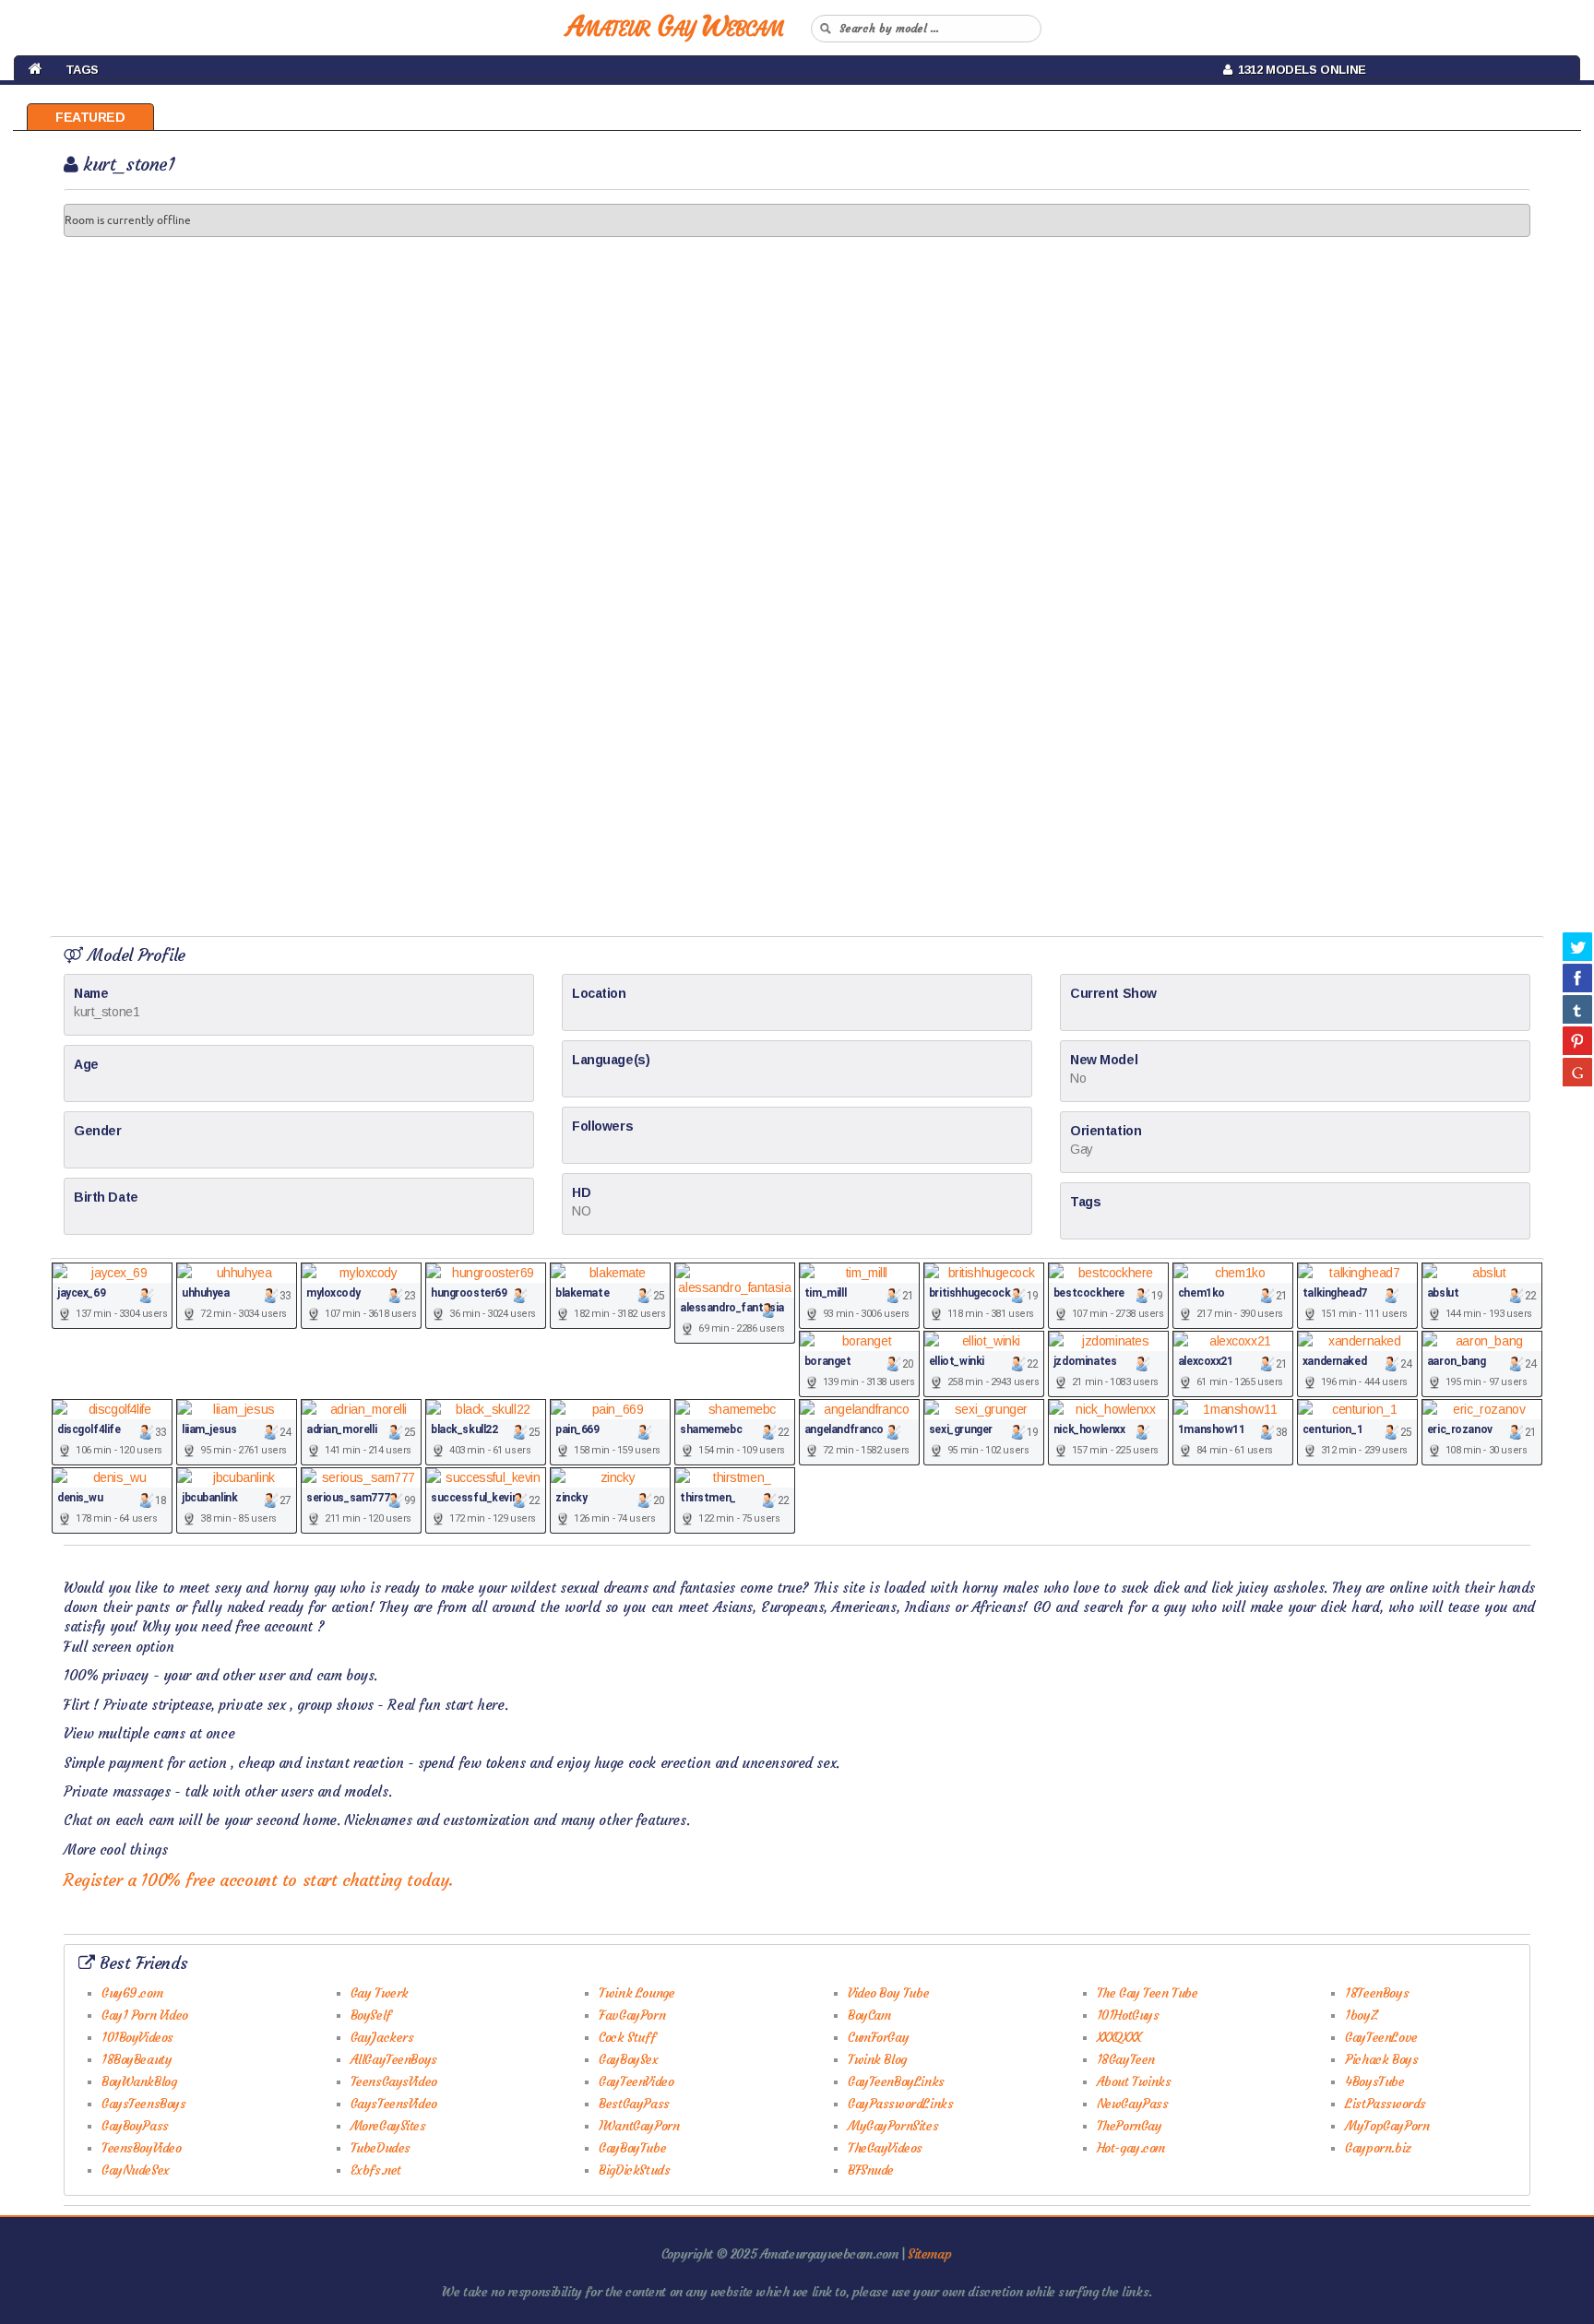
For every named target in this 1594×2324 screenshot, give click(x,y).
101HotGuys (1128, 2015)
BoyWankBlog (139, 2081)
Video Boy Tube (888, 1993)
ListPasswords (1386, 2104)
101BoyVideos (137, 2037)
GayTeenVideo (636, 2081)
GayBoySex (628, 2059)
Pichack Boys (1381, 2059)
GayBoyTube (632, 2148)
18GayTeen (1126, 2059)
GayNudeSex (136, 2170)
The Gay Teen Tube (1148, 1993)
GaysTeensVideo (394, 2104)
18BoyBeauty (137, 2059)
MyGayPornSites (893, 2126)
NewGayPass (1133, 2104)
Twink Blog (877, 2059)
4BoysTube (1374, 2081)
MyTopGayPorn (1387, 2126)
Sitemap (929, 2254)
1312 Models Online (1299, 70)
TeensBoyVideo (142, 2148)
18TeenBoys (1377, 1993)
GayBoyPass (135, 2126)
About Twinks (1134, 2081)
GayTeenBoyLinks (896, 2081)
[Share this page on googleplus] (1577, 1072)
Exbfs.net (376, 2170)
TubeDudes (381, 2148)
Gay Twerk (380, 1993)
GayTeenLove (1381, 2037)
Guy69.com (132, 1993)
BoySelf (371, 2015)
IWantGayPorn (639, 2126)
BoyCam (869, 2015)
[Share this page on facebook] (1577, 978)
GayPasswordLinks (900, 2104)
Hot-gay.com (1131, 2148)
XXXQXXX (1119, 2037)
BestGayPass (634, 2104)
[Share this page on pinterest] (1577, 1040)
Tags (82, 70)
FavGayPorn (632, 2015)
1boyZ (1361, 2015)
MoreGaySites (388, 2126)
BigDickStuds (634, 2170)
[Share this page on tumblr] (1577, 1009)
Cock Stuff (627, 2037)
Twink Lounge (636, 1993)
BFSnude (871, 2170)
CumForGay (878, 2037)
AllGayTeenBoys (394, 2059)
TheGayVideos (885, 2148)
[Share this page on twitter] (1577, 946)
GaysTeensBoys (144, 2104)
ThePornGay (1130, 2126)
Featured (90, 117)
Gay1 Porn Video (145, 2015)
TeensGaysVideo (394, 2081)
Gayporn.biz (1378, 2148)
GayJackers (382, 2037)
